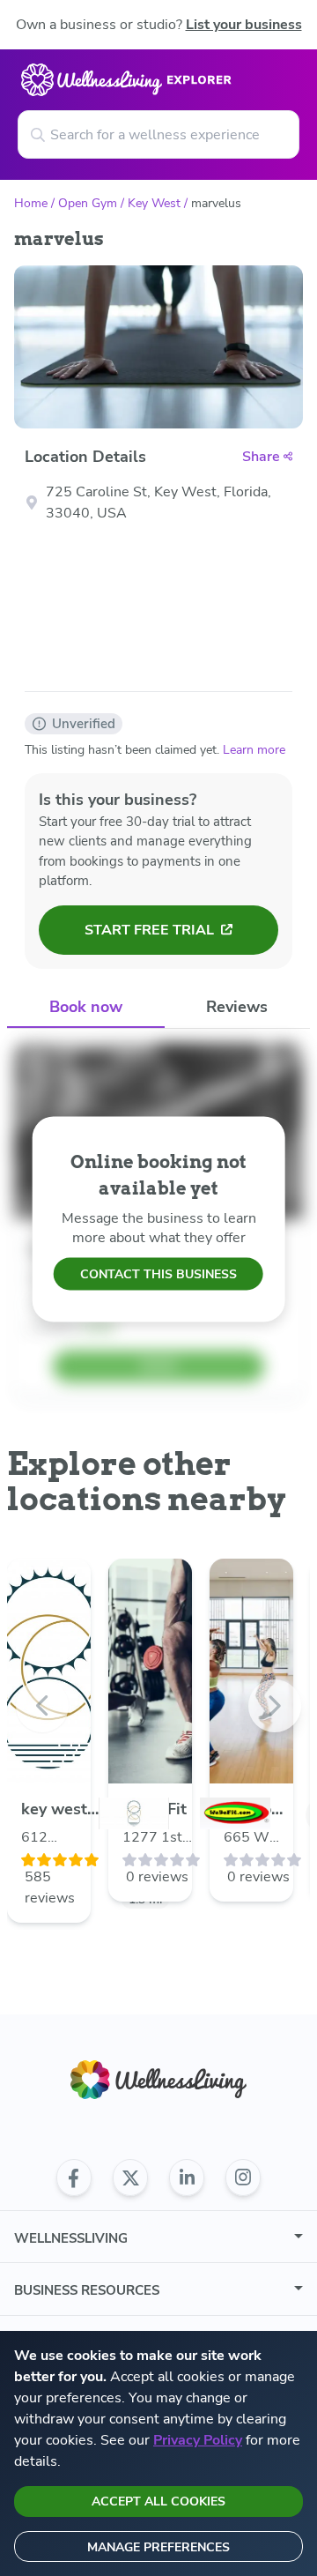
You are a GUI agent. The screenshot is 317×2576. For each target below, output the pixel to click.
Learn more (254, 750)
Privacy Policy (198, 2440)
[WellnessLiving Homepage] (158, 2080)
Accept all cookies (158, 2502)
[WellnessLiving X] (130, 2178)
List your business (244, 25)
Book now (86, 1007)
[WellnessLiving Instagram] (243, 2178)
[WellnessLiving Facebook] (74, 2178)
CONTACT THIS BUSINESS (158, 1274)
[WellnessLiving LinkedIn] (187, 2178)
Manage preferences (158, 2547)
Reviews (237, 1007)
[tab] (86, 1008)
